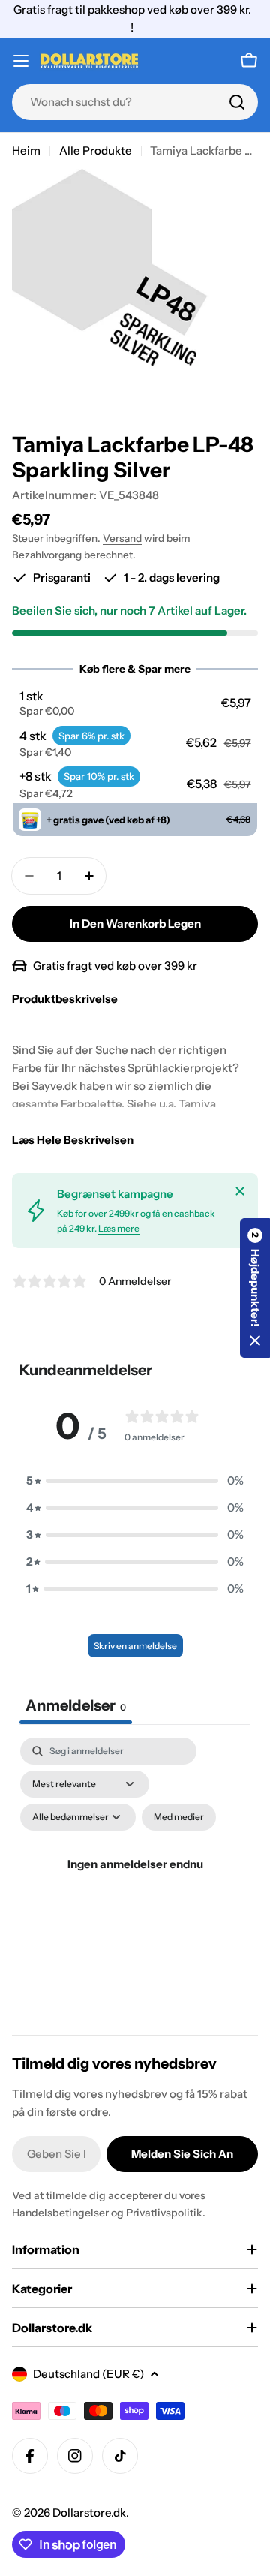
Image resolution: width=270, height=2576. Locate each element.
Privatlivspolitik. (166, 2213)
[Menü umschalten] (21, 61)
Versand (122, 538)
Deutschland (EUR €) (88, 2374)
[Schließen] (240, 1191)
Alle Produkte (96, 150)
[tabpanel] (135, 1882)
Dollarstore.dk (89, 2513)
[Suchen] (237, 102)
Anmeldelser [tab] (76, 1705)
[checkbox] (179, 1817)
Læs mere (119, 1228)
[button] (135, 703)
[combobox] (135, 102)
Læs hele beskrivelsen (73, 1140)
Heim (26, 150)
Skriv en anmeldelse (135, 1646)
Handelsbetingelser (60, 2213)
